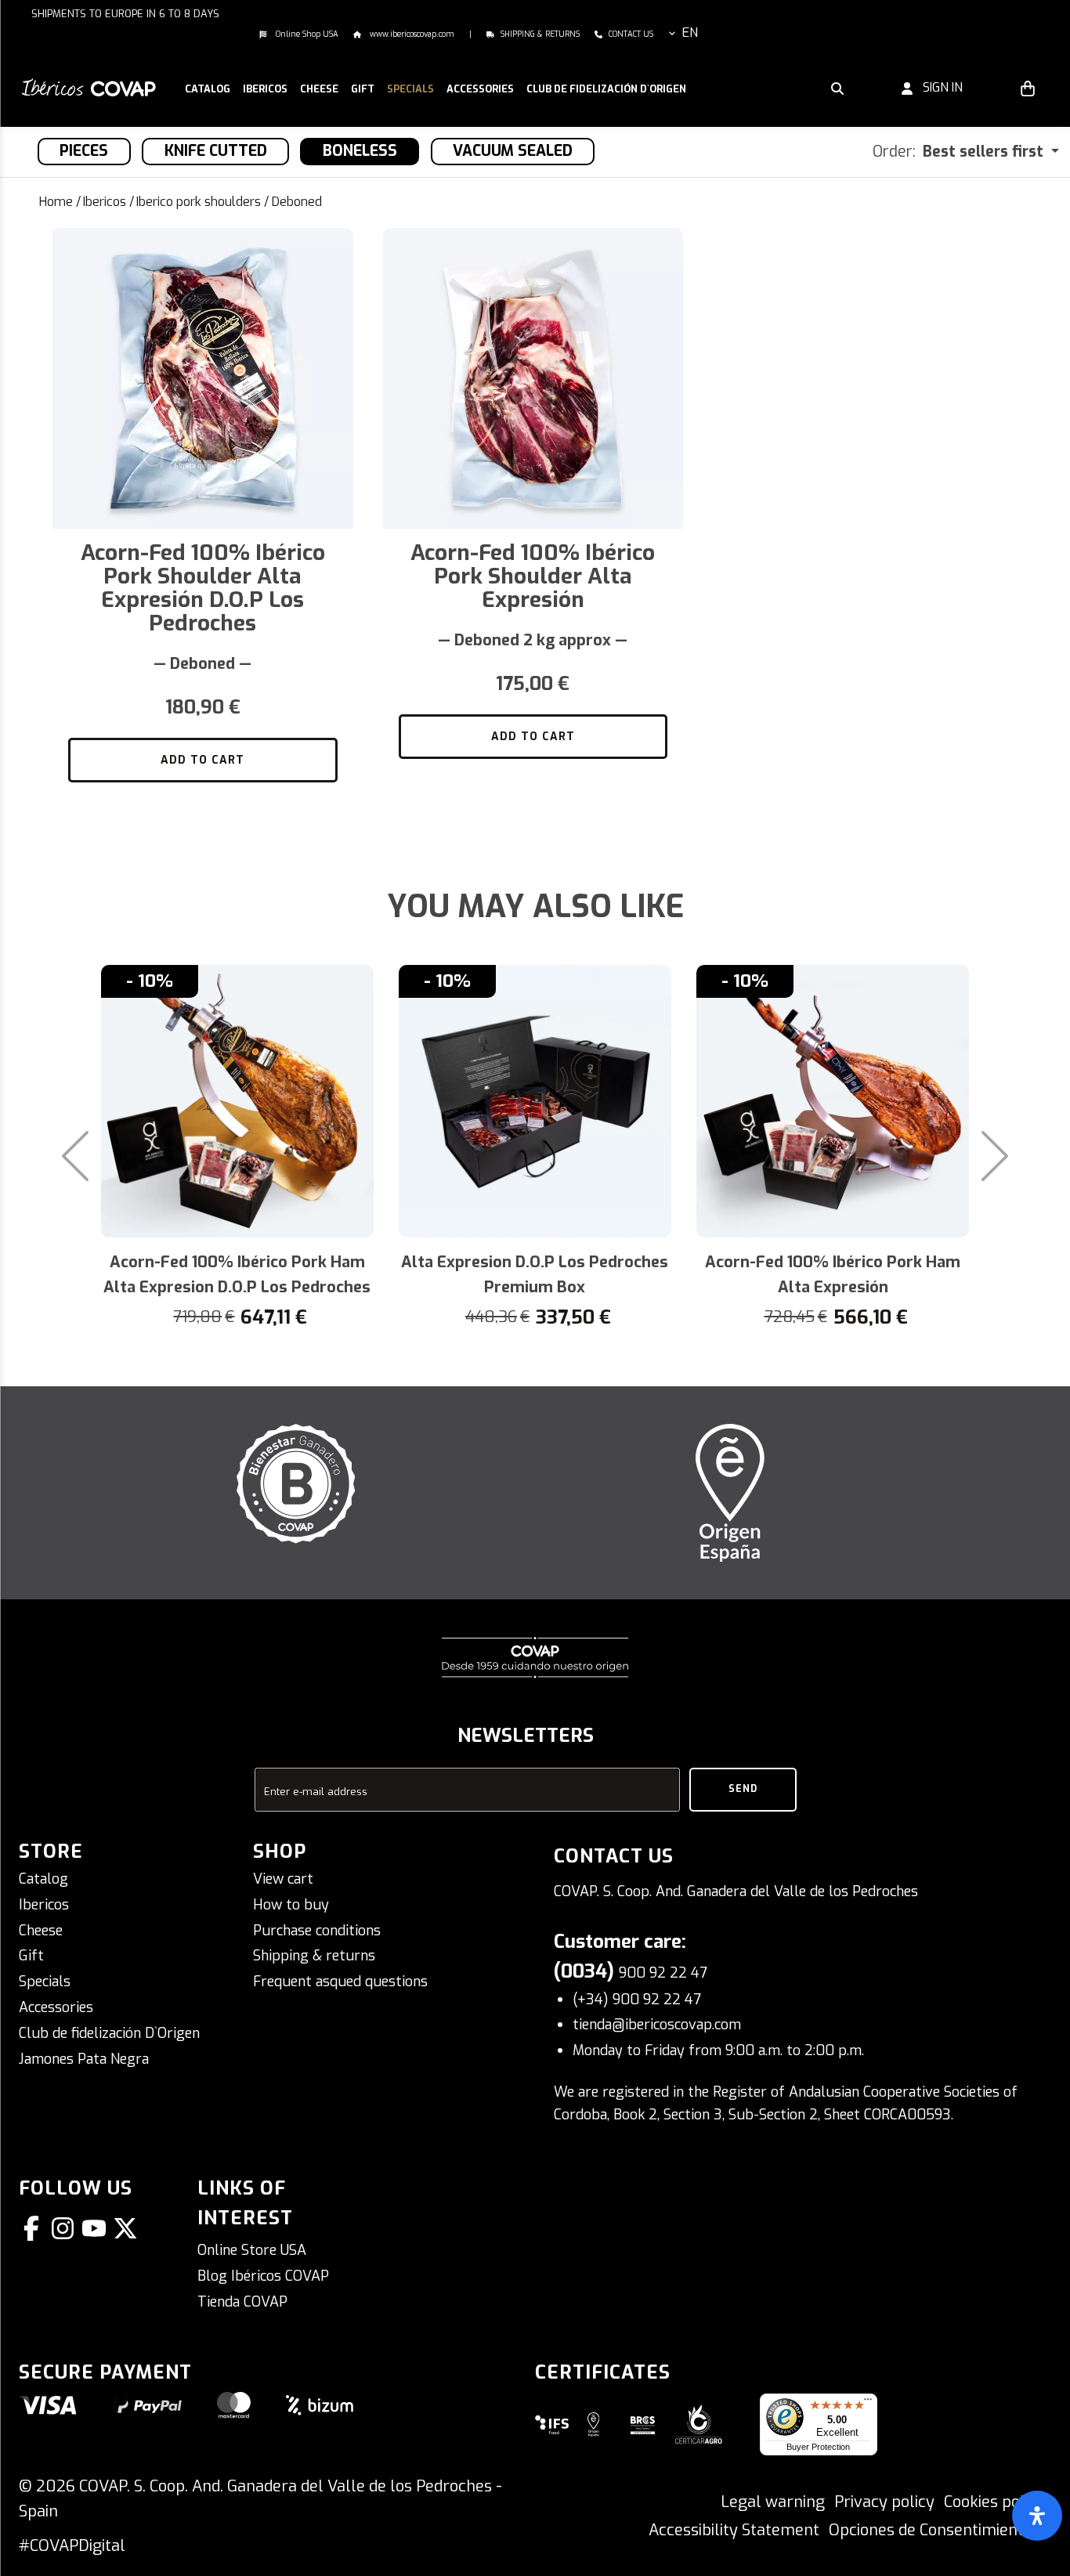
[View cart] (1028, 88)
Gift (31, 1956)
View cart (283, 1879)
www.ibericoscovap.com (411, 34)
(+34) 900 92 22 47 (637, 2000)
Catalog (43, 1879)
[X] (128, 2228)
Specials (45, 1982)
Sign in (938, 87)
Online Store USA (252, 2250)
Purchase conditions (317, 1931)
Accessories (56, 2007)
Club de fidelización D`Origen (109, 2033)
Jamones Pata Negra (84, 2059)
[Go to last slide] (63, 1156)
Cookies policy (994, 2502)
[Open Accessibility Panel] (1037, 2516)
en (690, 33)
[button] (265, 90)
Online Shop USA (306, 34)
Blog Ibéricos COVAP (263, 2276)
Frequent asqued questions (340, 1982)
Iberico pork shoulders (199, 202)
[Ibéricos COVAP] (89, 87)
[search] (837, 88)
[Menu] (868, 2403)
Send (743, 1789)
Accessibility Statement (734, 2530)
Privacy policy (884, 2502)
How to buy (291, 1905)
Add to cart (202, 760)
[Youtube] (97, 2228)
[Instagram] (66, 2228)
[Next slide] (1007, 1156)
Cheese (41, 1931)
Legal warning (773, 2502)
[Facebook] (34, 2228)
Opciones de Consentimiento (931, 2530)
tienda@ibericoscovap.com (657, 2025)
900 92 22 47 (663, 1973)
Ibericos (105, 202)
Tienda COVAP (242, 2302)
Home (56, 202)
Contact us (631, 34)
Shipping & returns (540, 34)
